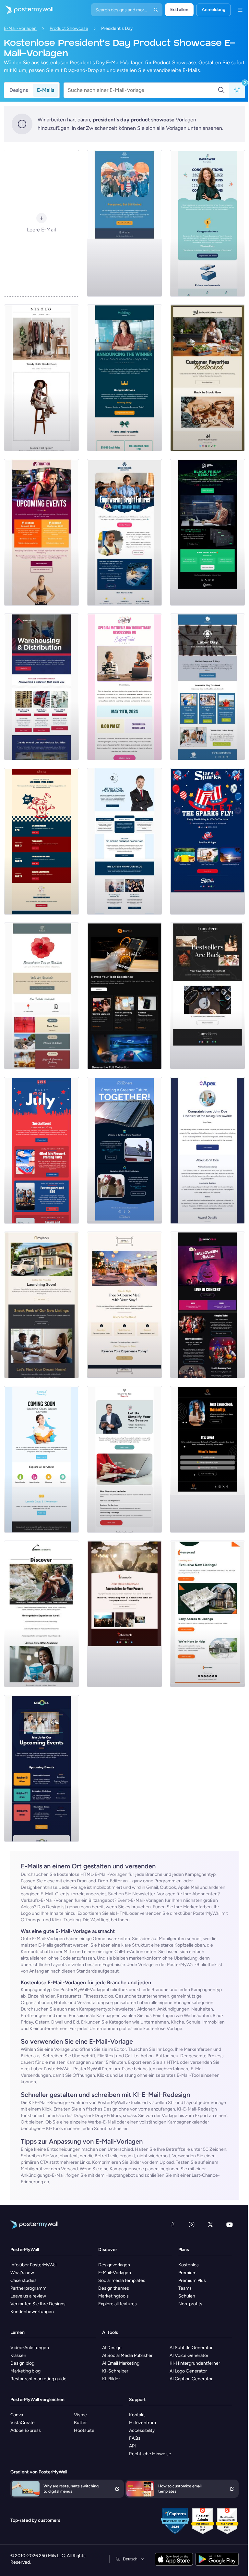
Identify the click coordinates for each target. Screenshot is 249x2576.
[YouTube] (230, 2224)
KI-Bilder (111, 2379)
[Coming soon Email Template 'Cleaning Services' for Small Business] (41, 1459)
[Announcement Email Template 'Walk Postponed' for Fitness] (124, 223)
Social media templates (122, 2280)
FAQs (135, 2438)
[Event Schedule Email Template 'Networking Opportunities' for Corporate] (41, 1768)
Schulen (187, 2296)
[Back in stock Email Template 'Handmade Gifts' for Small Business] (207, 378)
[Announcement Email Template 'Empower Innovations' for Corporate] (207, 223)
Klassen (18, 2355)
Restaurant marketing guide (38, 2379)
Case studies (24, 2280)
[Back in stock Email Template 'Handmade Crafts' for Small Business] (207, 996)
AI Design (112, 2348)
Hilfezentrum (142, 2423)
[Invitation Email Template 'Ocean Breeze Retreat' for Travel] (41, 1614)
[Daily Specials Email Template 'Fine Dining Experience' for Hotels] (124, 1305)
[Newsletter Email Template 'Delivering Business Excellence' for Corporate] (124, 841)
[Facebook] (172, 2224)
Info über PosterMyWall (34, 2265)
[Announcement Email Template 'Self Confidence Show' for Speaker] (207, 1459)
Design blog (22, 2363)
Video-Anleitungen (30, 2348)
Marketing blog (25, 2371)
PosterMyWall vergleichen (37, 2400)
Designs (19, 90)
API (132, 2446)
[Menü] (240, 10)
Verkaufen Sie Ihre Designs (38, 2304)
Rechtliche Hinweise (150, 2454)
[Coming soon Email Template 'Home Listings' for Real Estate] (207, 1614)
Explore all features (118, 2304)
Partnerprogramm (28, 2288)
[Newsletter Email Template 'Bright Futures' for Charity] (124, 532)
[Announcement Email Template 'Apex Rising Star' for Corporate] (207, 1150)
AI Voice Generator (189, 2355)
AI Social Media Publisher (127, 2355)
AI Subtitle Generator (191, 2348)
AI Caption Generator (191, 2379)
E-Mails (46, 90)
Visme (80, 2415)
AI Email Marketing (121, 2363)
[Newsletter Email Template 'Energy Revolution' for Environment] (124, 1150)
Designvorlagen (114, 2265)
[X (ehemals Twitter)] (210, 2224)
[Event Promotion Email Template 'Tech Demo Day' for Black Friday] (207, 532)
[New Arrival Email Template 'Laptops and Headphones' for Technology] (124, 996)
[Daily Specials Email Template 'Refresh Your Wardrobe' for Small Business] (41, 378)
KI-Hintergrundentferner (195, 2363)
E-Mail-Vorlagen (20, 28)
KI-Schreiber (115, 2371)
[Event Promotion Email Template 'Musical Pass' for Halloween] (207, 1305)
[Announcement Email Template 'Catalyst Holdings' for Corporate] (124, 378)
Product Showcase (69, 28)
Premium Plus (192, 2280)
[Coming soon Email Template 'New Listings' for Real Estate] (41, 1305)
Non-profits (190, 2304)
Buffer (80, 2423)
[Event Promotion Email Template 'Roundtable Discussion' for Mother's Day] (124, 687)
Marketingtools (113, 2296)
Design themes (114, 2288)
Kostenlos (189, 2265)
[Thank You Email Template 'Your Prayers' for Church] (124, 1614)
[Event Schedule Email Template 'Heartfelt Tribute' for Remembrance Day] (41, 996)
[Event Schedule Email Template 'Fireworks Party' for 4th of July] (41, 1150)
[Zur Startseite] (27, 10)
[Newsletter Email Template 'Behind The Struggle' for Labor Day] (207, 687)
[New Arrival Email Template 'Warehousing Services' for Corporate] (41, 687)
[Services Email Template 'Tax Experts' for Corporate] (124, 1459)
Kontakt (137, 2415)
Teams (185, 2288)
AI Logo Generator (188, 2371)
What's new (22, 2273)
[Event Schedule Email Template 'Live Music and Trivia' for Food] (41, 841)
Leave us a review (28, 2296)
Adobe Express (26, 2430)
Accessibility (142, 2430)
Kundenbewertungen (32, 2312)
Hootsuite (84, 2430)
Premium (187, 2273)
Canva (17, 2415)
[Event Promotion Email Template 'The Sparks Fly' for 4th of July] (207, 841)
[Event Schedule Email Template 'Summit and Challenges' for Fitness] (41, 532)
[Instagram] (192, 2224)
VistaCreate (23, 2423)
